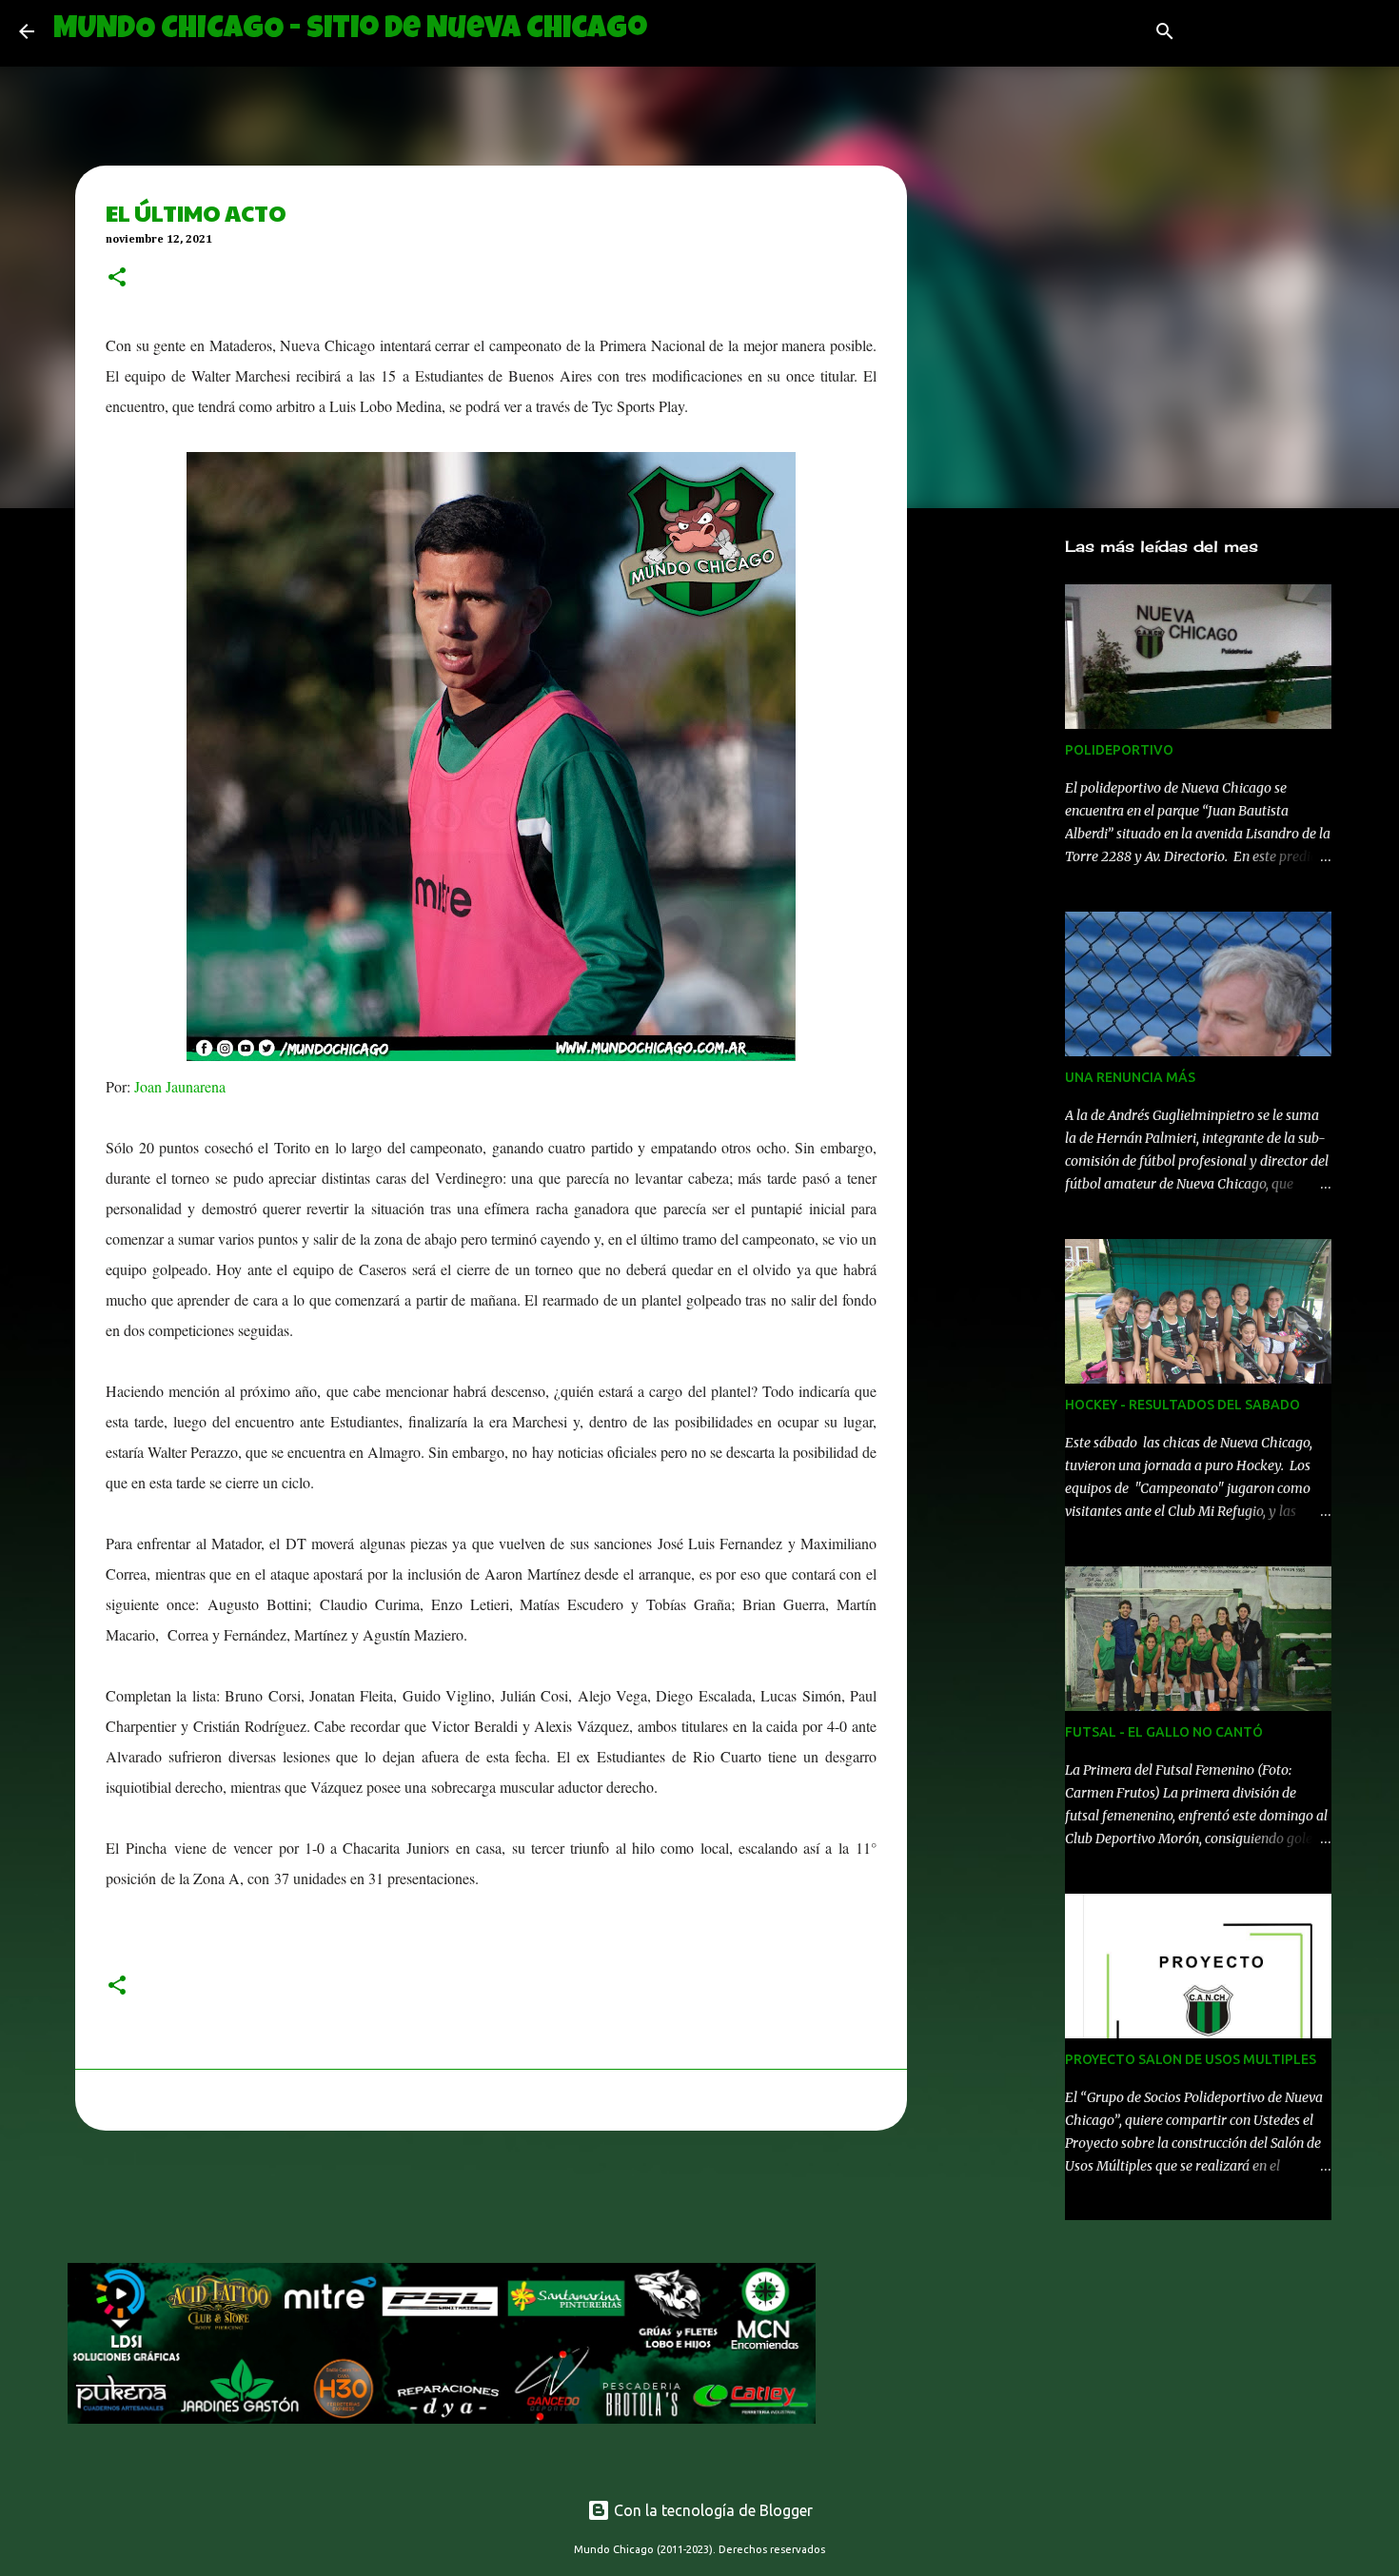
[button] (117, 279)
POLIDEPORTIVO (1119, 750)
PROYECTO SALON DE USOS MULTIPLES (1191, 2059)
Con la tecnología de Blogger (711, 2510)
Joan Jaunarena (178, 1086)
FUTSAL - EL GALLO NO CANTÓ (1164, 1732)
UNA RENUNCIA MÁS (1130, 1077)
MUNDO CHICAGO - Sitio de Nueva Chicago (350, 31)
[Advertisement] (414, 2202)
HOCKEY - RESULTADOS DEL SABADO (1182, 1405)
